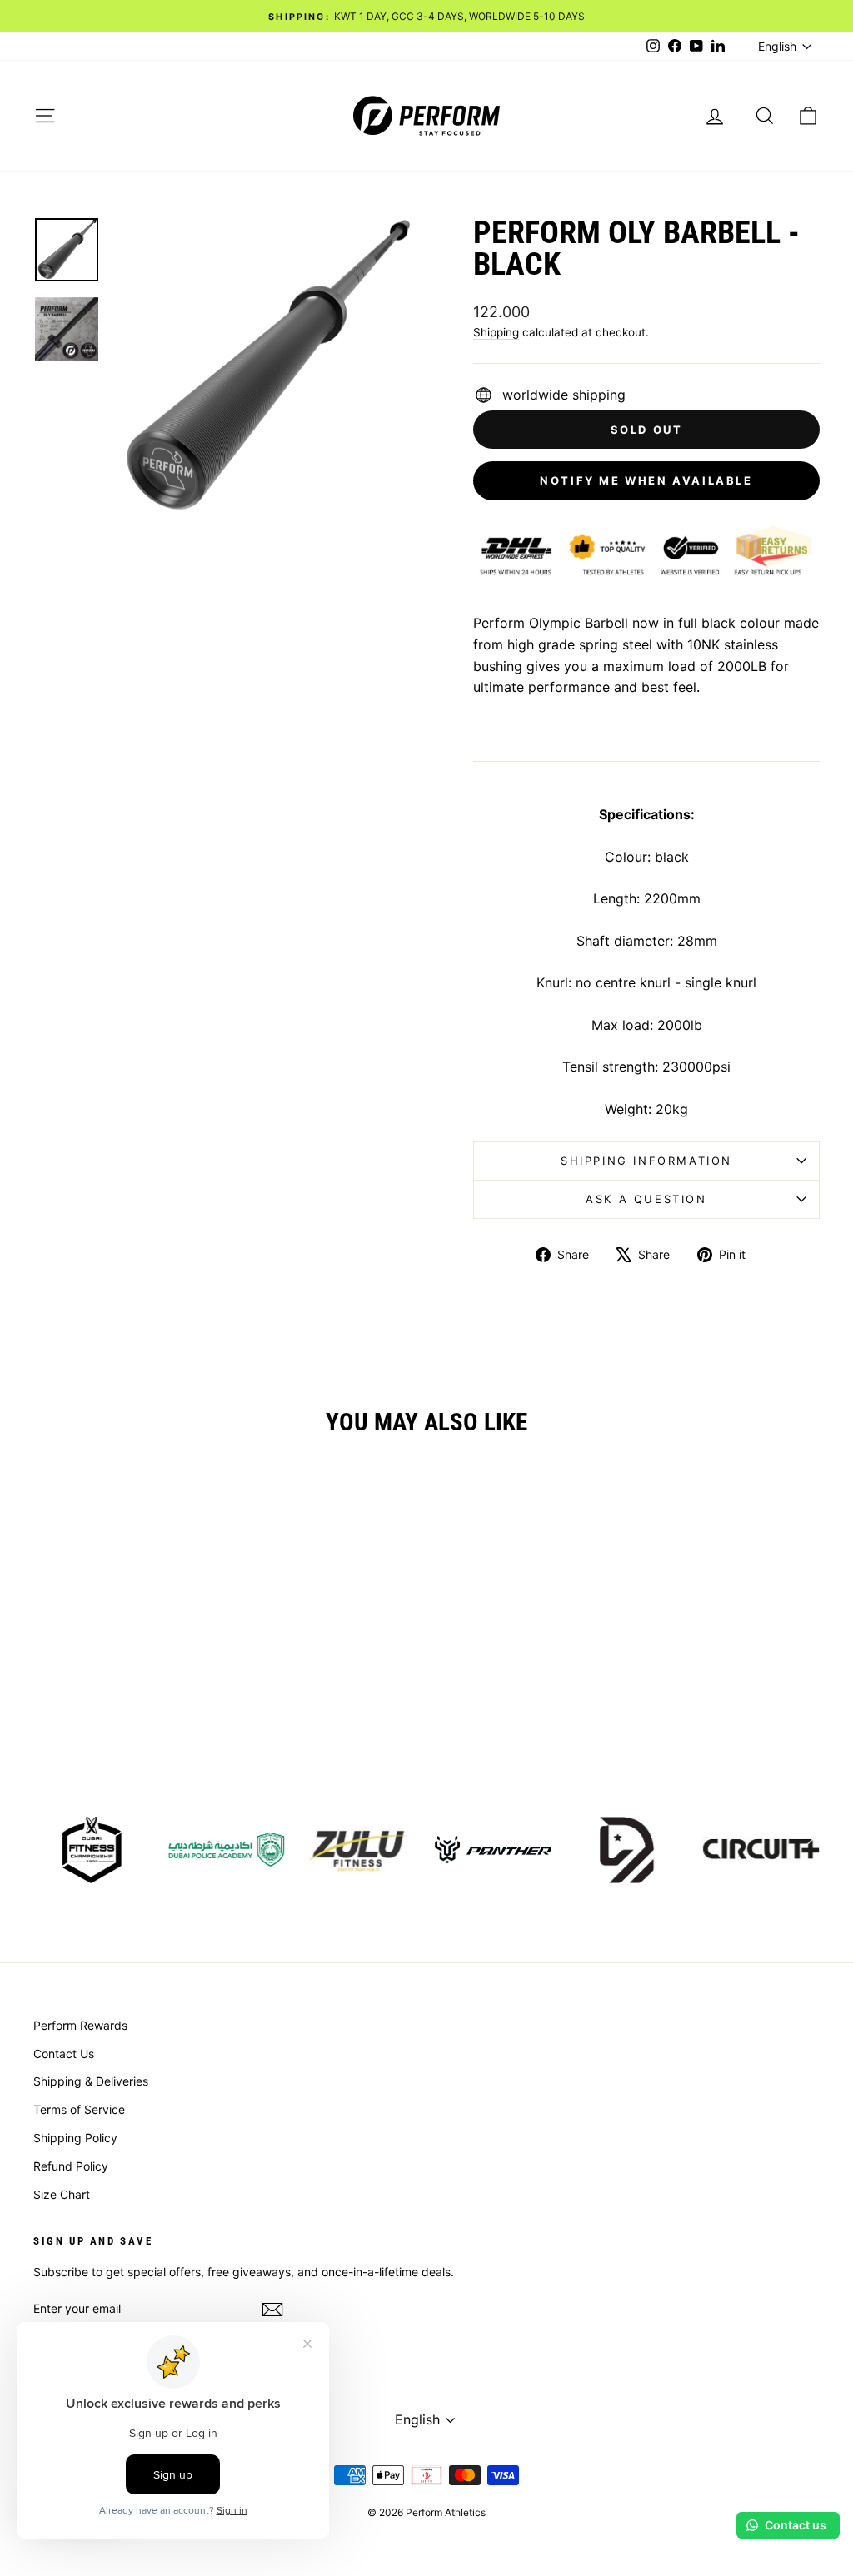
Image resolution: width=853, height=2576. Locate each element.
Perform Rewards (80, 2025)
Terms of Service (79, 2109)
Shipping (496, 332)
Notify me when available (646, 480)
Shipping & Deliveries (91, 2081)
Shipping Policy (75, 2138)
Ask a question (646, 1199)
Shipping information (646, 1161)
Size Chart (62, 2194)
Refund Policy (71, 2166)
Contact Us (64, 2054)
